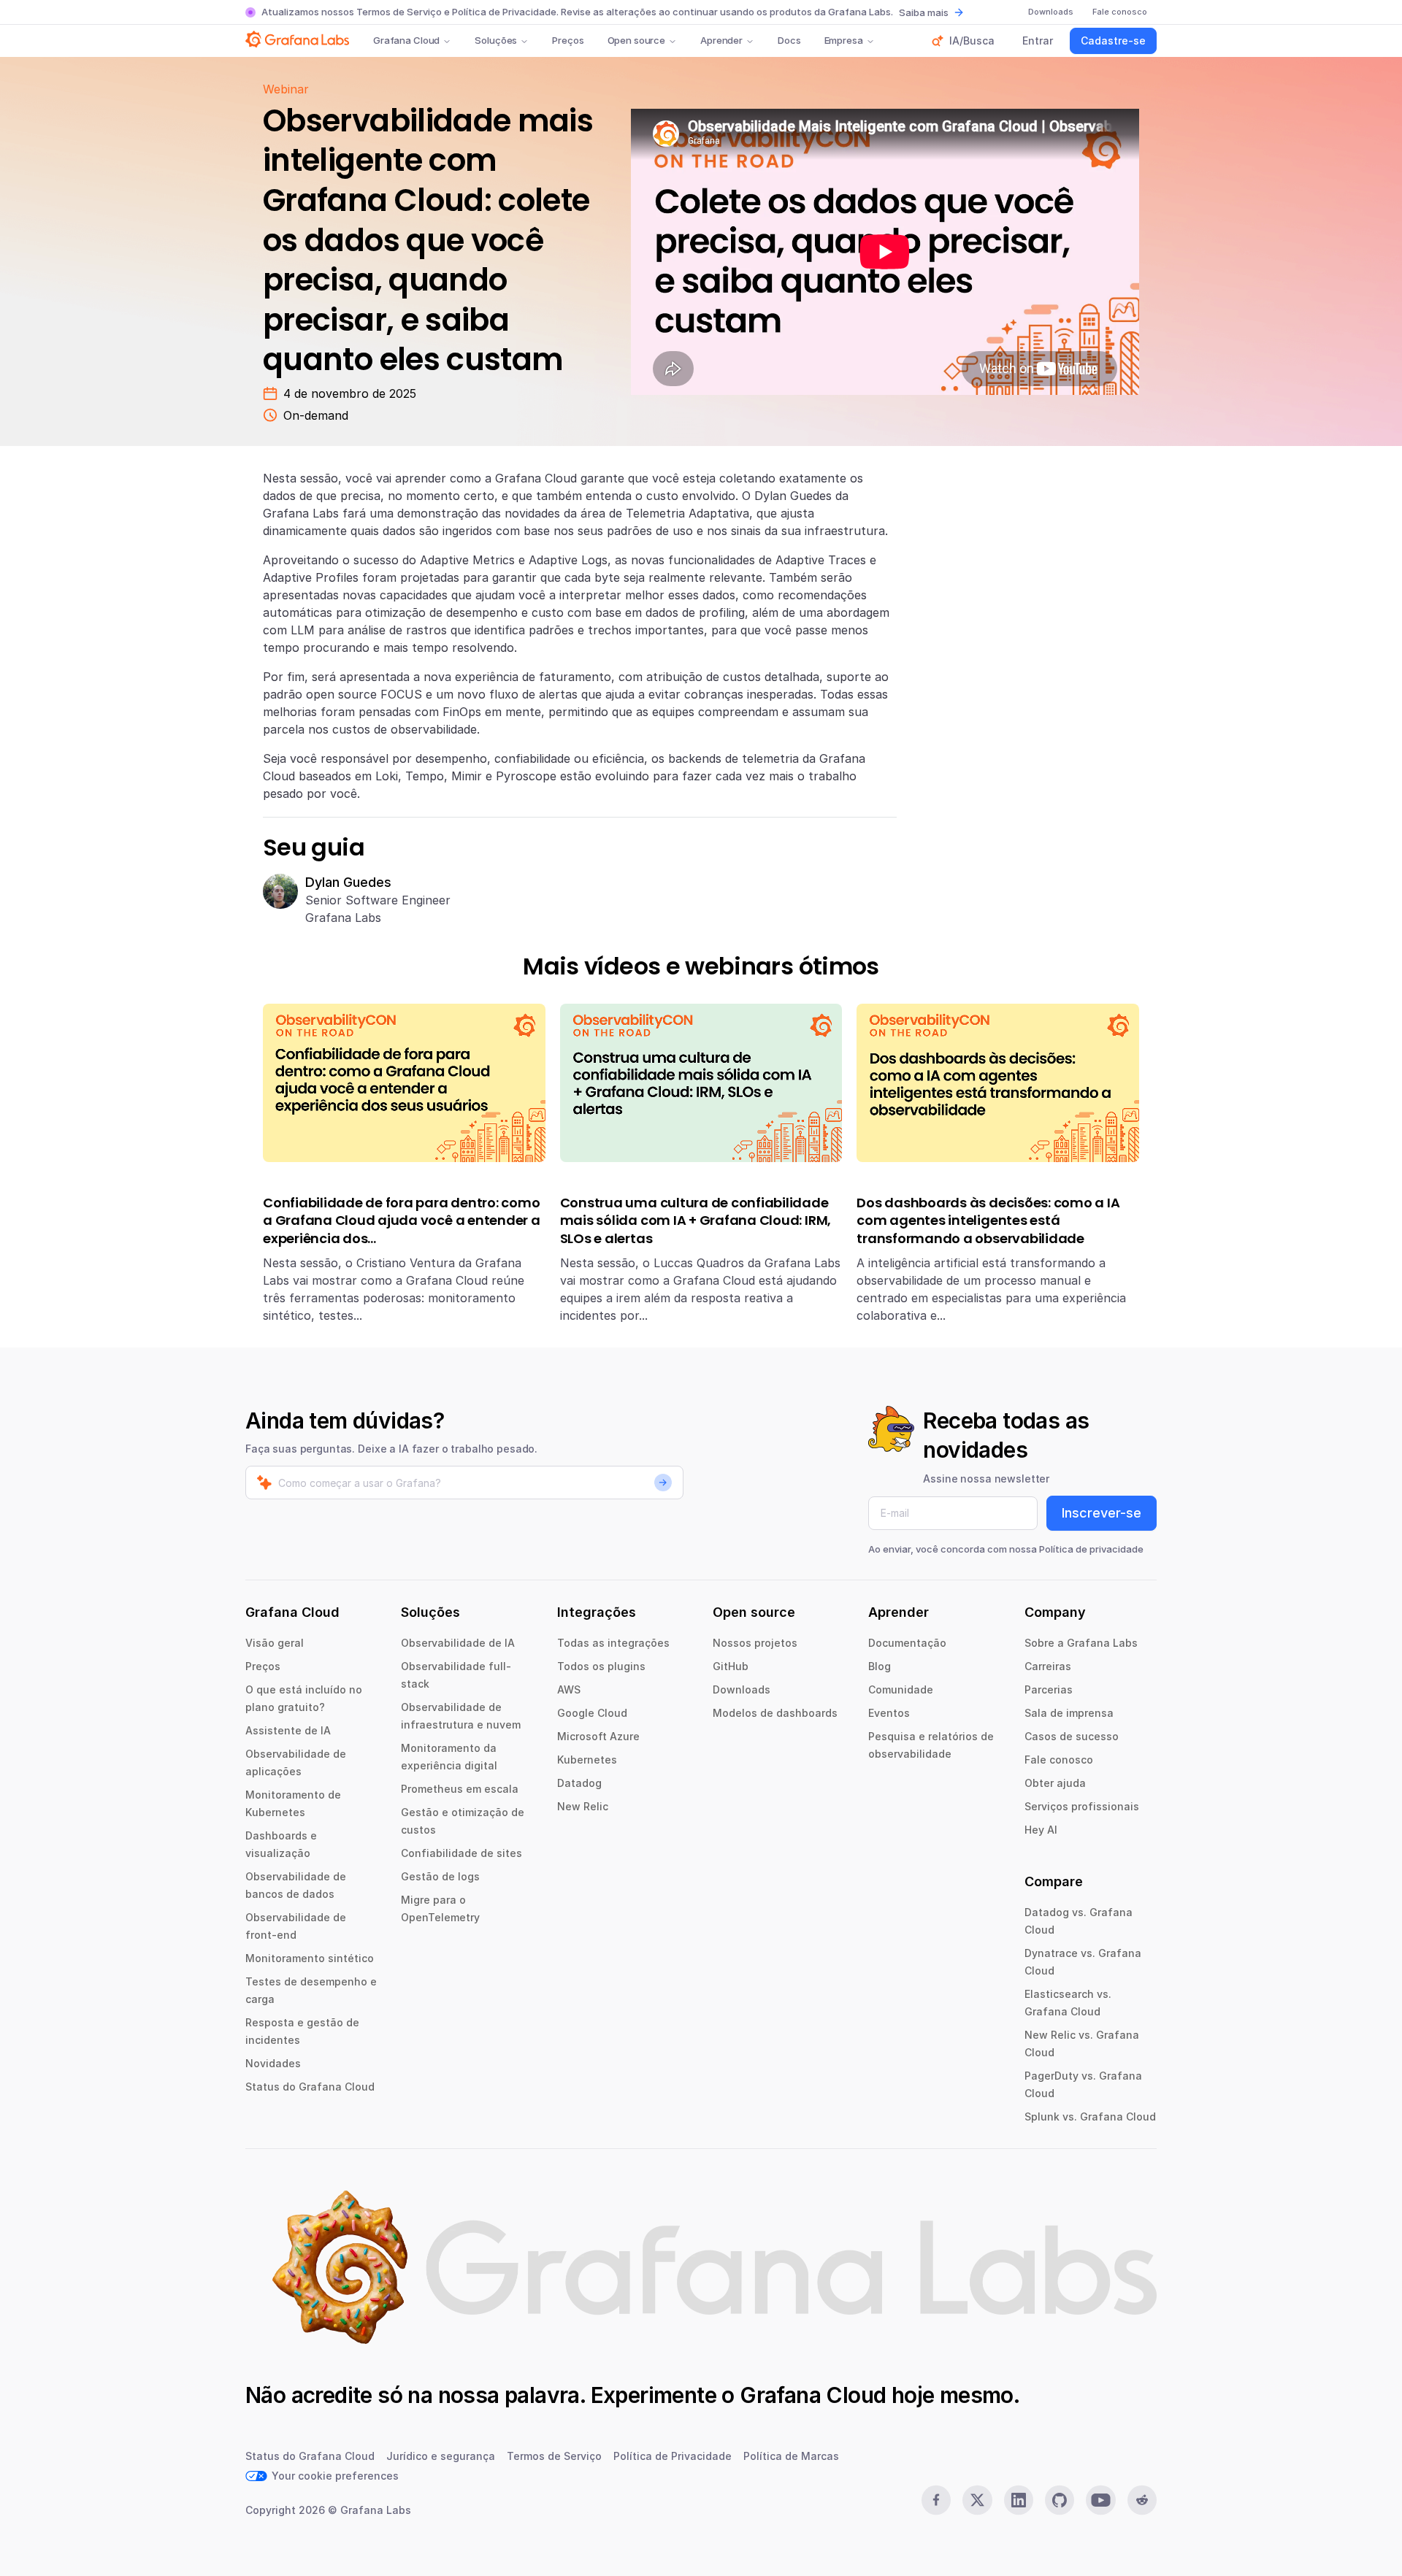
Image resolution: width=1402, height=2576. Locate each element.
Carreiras (1048, 1666)
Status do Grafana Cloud (310, 2087)
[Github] (1060, 2500)
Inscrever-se (1102, 1513)
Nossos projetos (755, 1643)
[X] (977, 2500)
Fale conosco (1059, 1760)
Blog (880, 1666)
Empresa (844, 40)
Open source (637, 40)
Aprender (721, 40)
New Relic (583, 1806)
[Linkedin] (1019, 2500)
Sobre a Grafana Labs (1081, 1643)
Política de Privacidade (504, 12)
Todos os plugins (601, 1666)
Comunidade (901, 1689)
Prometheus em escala (460, 1789)
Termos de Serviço (399, 12)
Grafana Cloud (406, 40)
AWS (569, 1689)
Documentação (907, 1643)
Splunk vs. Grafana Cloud (1090, 2116)
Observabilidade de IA (458, 1643)
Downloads (742, 1689)
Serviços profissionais (1082, 1806)
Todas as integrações (613, 1643)
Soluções (496, 40)
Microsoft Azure (598, 1736)
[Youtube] (1100, 2500)
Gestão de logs (440, 1876)
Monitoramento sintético (310, 1958)
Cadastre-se (1113, 41)
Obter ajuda (1055, 1783)
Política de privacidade (1091, 1549)
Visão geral (275, 1643)
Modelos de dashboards (775, 1713)
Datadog (579, 1783)
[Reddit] (1142, 2500)
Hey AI (1041, 1830)
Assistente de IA (288, 1730)
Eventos (889, 1713)
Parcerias (1049, 1689)
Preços (568, 40)
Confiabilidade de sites (461, 1853)
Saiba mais (924, 12)
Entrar (1038, 41)
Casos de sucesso (1072, 1736)
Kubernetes (587, 1760)
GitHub (731, 1666)
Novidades (273, 2063)
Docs (789, 40)
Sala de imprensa (1069, 1713)
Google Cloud (592, 1713)
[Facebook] (936, 2500)
